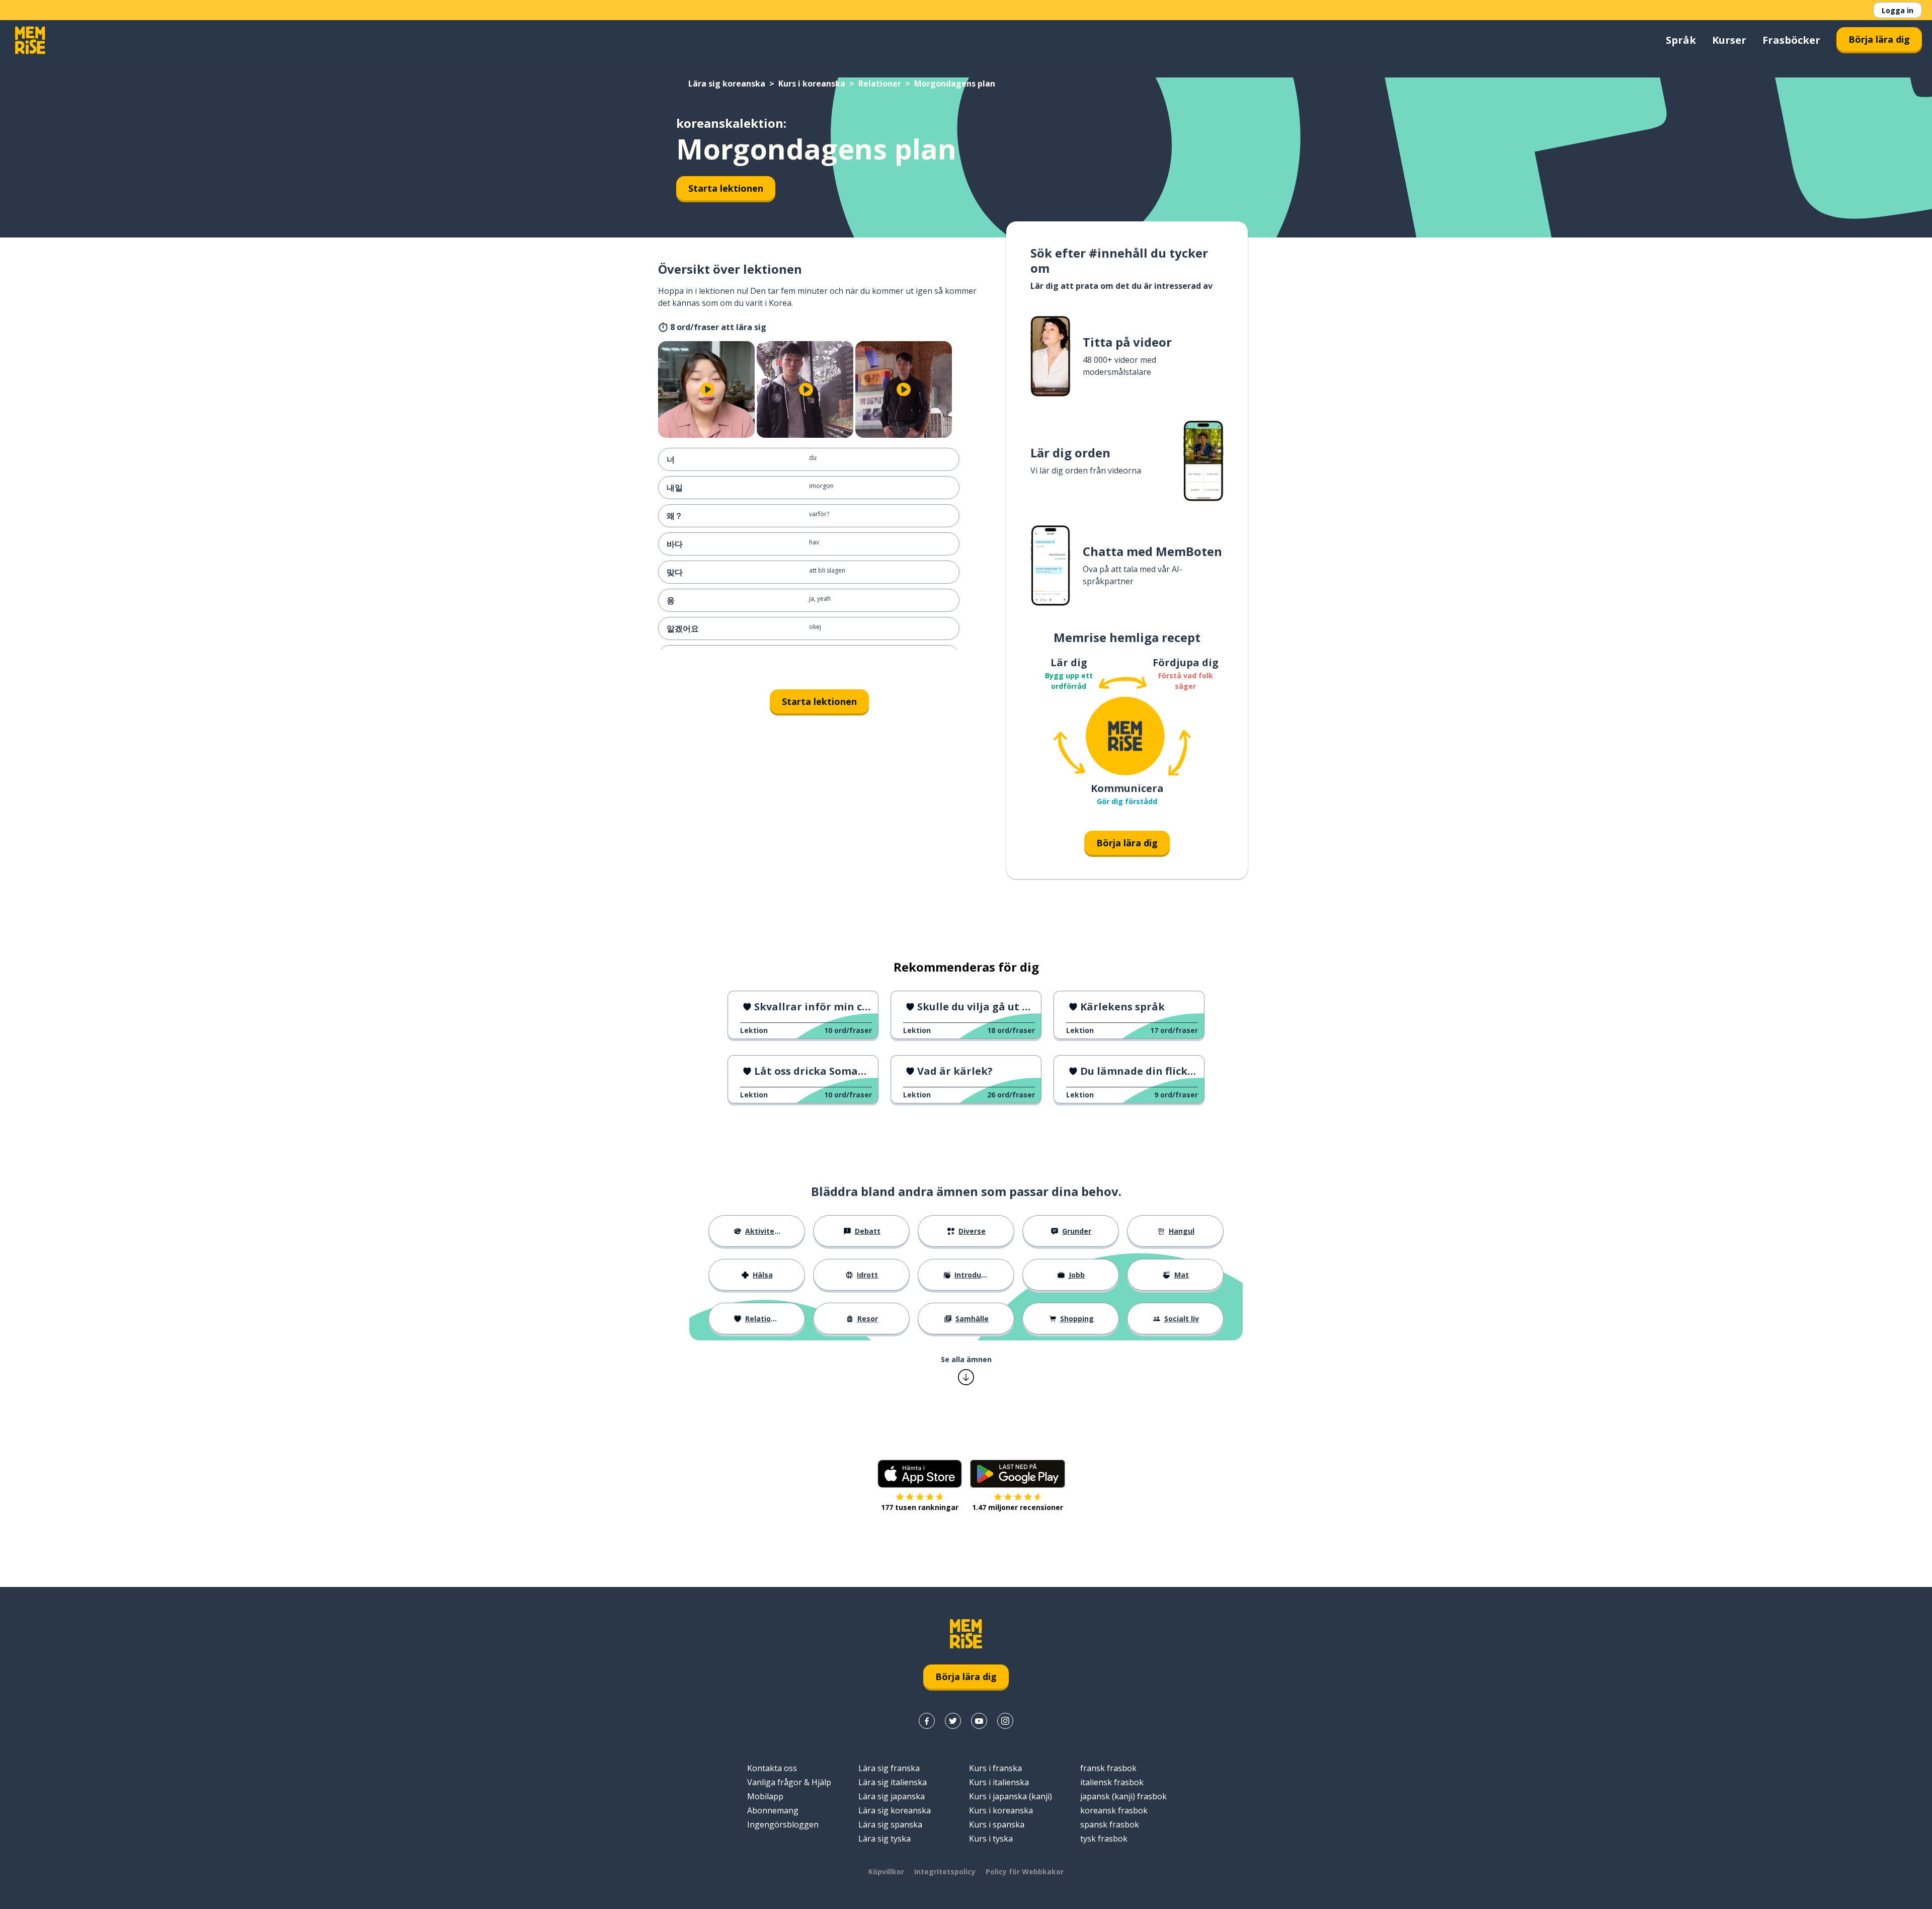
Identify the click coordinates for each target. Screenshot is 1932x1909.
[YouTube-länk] (979, 1721)
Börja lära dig (1879, 39)
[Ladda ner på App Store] (920, 1474)
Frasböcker (1791, 40)
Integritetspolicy (945, 1872)
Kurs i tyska (991, 1839)
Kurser (1729, 40)
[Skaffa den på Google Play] (1018, 1474)
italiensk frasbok (1112, 1782)
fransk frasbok (1108, 1768)
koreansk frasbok (1114, 1810)
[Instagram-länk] (1005, 1721)
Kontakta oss (772, 1768)
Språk (1681, 40)
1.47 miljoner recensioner (1018, 1507)
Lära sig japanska (892, 1796)
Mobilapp (765, 1796)
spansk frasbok (1110, 1824)
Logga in (1898, 10)
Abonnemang (773, 1810)
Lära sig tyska (884, 1839)
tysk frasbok (1104, 1839)
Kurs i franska (995, 1768)
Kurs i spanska (997, 1824)
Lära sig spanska (890, 1824)
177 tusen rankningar (920, 1507)
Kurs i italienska (999, 1782)
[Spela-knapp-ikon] (707, 389)
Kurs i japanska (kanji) (1011, 1796)
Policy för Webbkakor (1025, 1872)
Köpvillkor (886, 1872)
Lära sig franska (889, 1768)
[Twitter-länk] (953, 1721)
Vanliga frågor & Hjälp (789, 1782)
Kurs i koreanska (812, 84)
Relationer (880, 84)
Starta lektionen (726, 188)
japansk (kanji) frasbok (1123, 1796)
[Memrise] (30, 40)
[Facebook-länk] (927, 1721)
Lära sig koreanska (727, 84)
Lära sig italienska (893, 1782)
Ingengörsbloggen (783, 1824)
